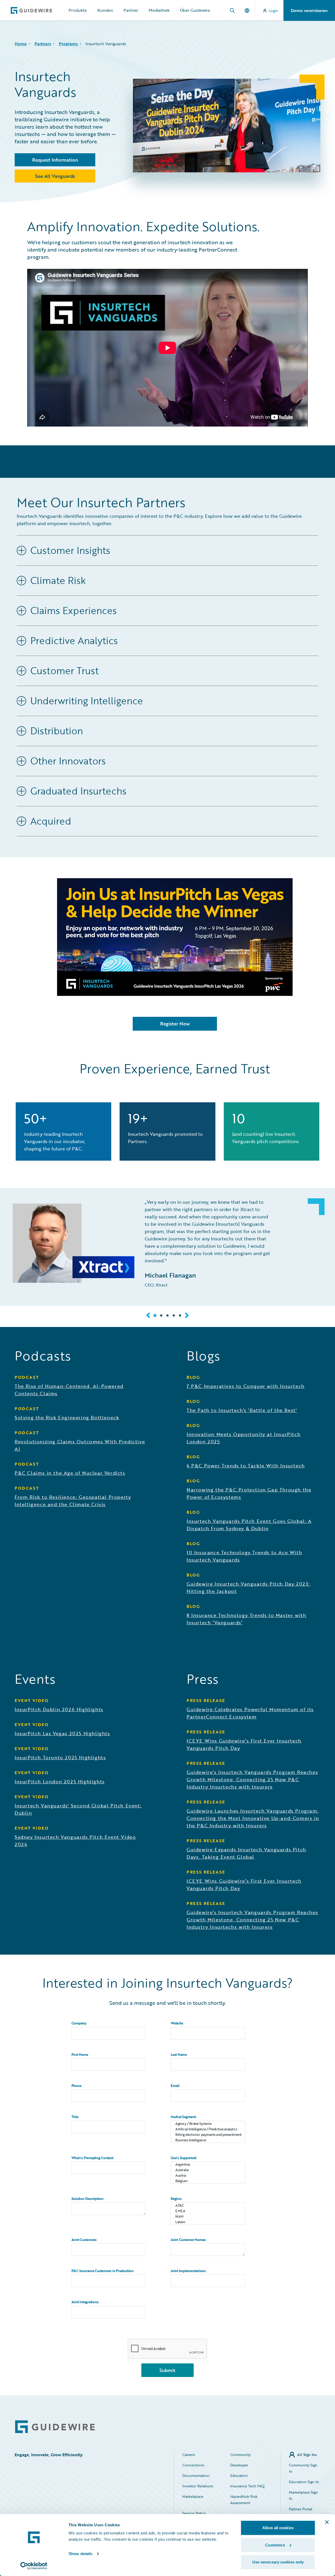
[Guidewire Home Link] (55, 2427)
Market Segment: (183, 2117)
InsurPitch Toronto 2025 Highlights (60, 1757)
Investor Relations (198, 2486)
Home (21, 44)
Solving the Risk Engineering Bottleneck (67, 1417)
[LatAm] (208, 2222)
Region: (176, 2199)
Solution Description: (88, 2199)
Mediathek (159, 10)
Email (175, 2086)
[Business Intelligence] (208, 2140)
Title (75, 2117)
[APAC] (208, 2206)
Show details (80, 2554)
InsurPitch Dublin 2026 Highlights (59, 1709)
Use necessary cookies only (278, 2562)
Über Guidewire (195, 10)
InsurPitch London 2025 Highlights (60, 1781)
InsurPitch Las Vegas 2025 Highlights (62, 1733)
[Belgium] (208, 2181)
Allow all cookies (278, 2528)
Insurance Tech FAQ (247, 2486)
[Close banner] (327, 2522)
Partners (43, 44)
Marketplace (193, 2496)
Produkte (78, 10)
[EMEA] (208, 2211)
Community (241, 2455)
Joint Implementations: (188, 2271)
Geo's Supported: (184, 2158)
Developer (239, 2465)
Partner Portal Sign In (301, 2512)
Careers (189, 2455)
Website (177, 2023)
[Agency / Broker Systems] (208, 2124)
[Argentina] (208, 2164)
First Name (80, 2055)
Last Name (179, 2055)
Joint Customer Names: (188, 2240)
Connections (193, 2465)
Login (273, 11)
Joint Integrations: (85, 2302)
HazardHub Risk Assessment (244, 2500)
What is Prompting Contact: (93, 2158)
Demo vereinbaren (309, 10)
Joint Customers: (84, 2240)
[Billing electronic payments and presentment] (208, 2135)
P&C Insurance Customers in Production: (103, 2271)
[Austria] (208, 2175)
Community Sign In (303, 2468)
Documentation (196, 2475)
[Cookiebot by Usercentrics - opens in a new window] (34, 2566)
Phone (76, 2086)
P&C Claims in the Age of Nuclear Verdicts (70, 1473)
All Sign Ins (307, 2455)
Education (239, 2475)
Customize (275, 2545)
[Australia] (208, 2170)
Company (79, 2023)
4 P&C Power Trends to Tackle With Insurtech (246, 1466)
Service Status (194, 2513)
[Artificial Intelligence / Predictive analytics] (208, 2129)
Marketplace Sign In (303, 2495)
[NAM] (208, 2217)
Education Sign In (304, 2482)
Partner (131, 10)
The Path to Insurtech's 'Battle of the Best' (242, 1410)
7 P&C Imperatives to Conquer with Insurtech (246, 1386)
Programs (68, 44)
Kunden (105, 10)
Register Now (175, 1024)
